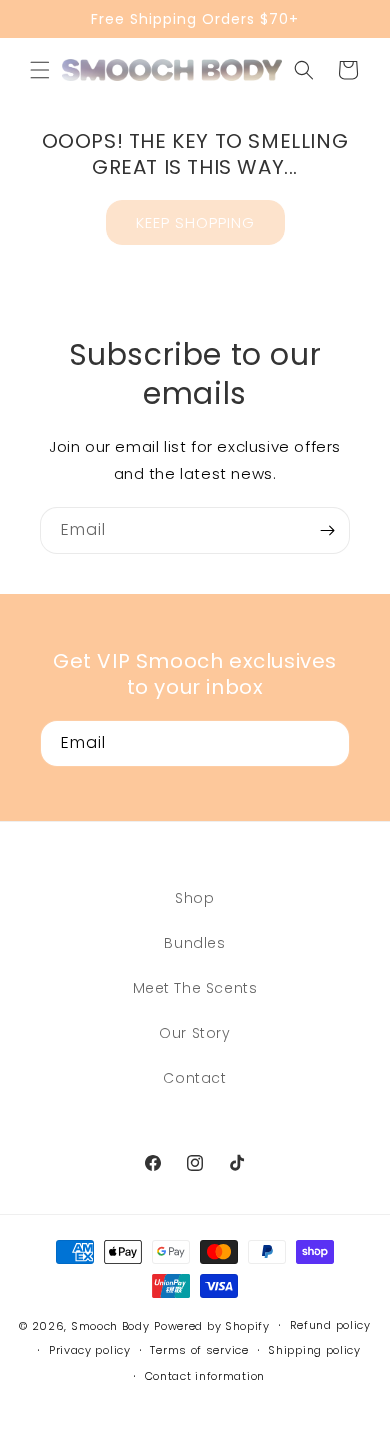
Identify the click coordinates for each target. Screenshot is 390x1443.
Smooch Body (110, 1326)
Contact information (205, 1376)
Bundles (194, 943)
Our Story (194, 1033)
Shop (194, 898)
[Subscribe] (327, 530)
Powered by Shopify (212, 1326)
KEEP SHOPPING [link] (195, 222)
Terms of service (199, 1350)
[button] (40, 70)
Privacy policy (90, 1350)
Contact (194, 1078)
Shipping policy (314, 1350)
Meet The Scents (195, 988)
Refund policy (330, 1325)
